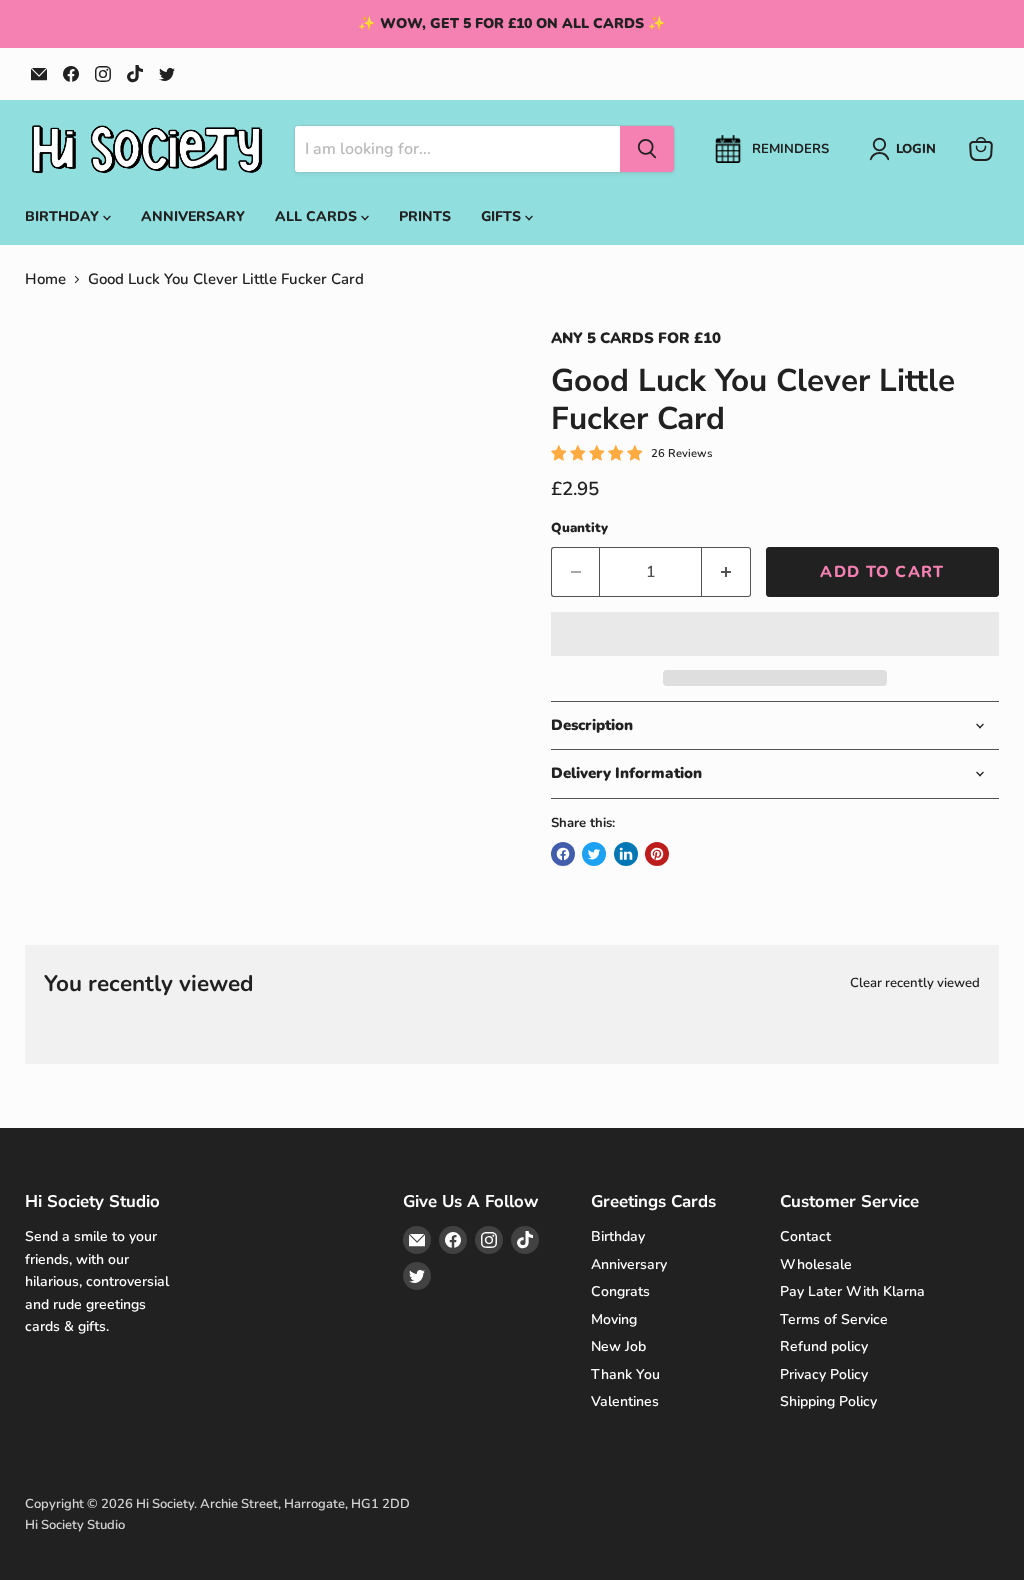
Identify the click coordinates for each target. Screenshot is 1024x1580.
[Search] (647, 149)
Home (45, 279)
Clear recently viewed (915, 983)
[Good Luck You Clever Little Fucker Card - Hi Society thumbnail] (55, 364)
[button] (775, 634)
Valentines (625, 1401)
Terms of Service (834, 1319)
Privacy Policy (824, 1374)
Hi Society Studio (75, 1525)
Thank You (625, 1374)
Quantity (579, 528)
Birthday (618, 1236)
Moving (614, 1319)
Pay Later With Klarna (852, 1291)
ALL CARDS (318, 216)
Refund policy (824, 1346)
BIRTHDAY (64, 216)
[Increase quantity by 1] (726, 572)
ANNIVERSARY (193, 216)
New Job (618, 1346)
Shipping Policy (828, 1401)
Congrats (620, 1291)
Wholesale (816, 1264)
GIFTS (503, 216)
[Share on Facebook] (563, 854)
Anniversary (629, 1264)
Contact (805, 1236)
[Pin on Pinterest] (657, 854)
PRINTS (425, 216)
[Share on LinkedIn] (626, 854)
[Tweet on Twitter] (594, 854)
